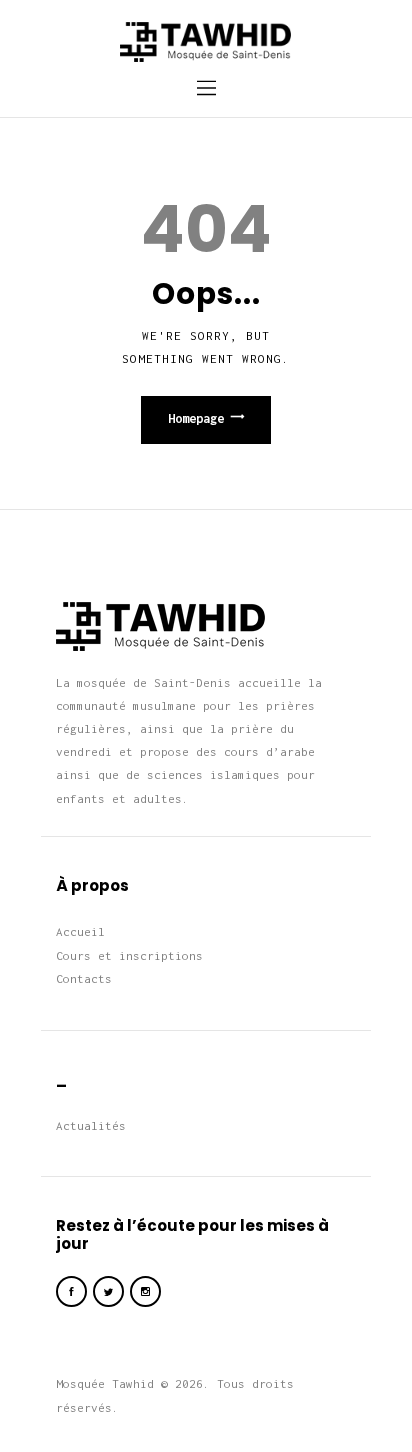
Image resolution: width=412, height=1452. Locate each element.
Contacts (84, 978)
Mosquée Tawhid (105, 1383)
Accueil (80, 931)
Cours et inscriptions (129, 955)
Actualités (91, 1125)
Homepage (196, 418)
